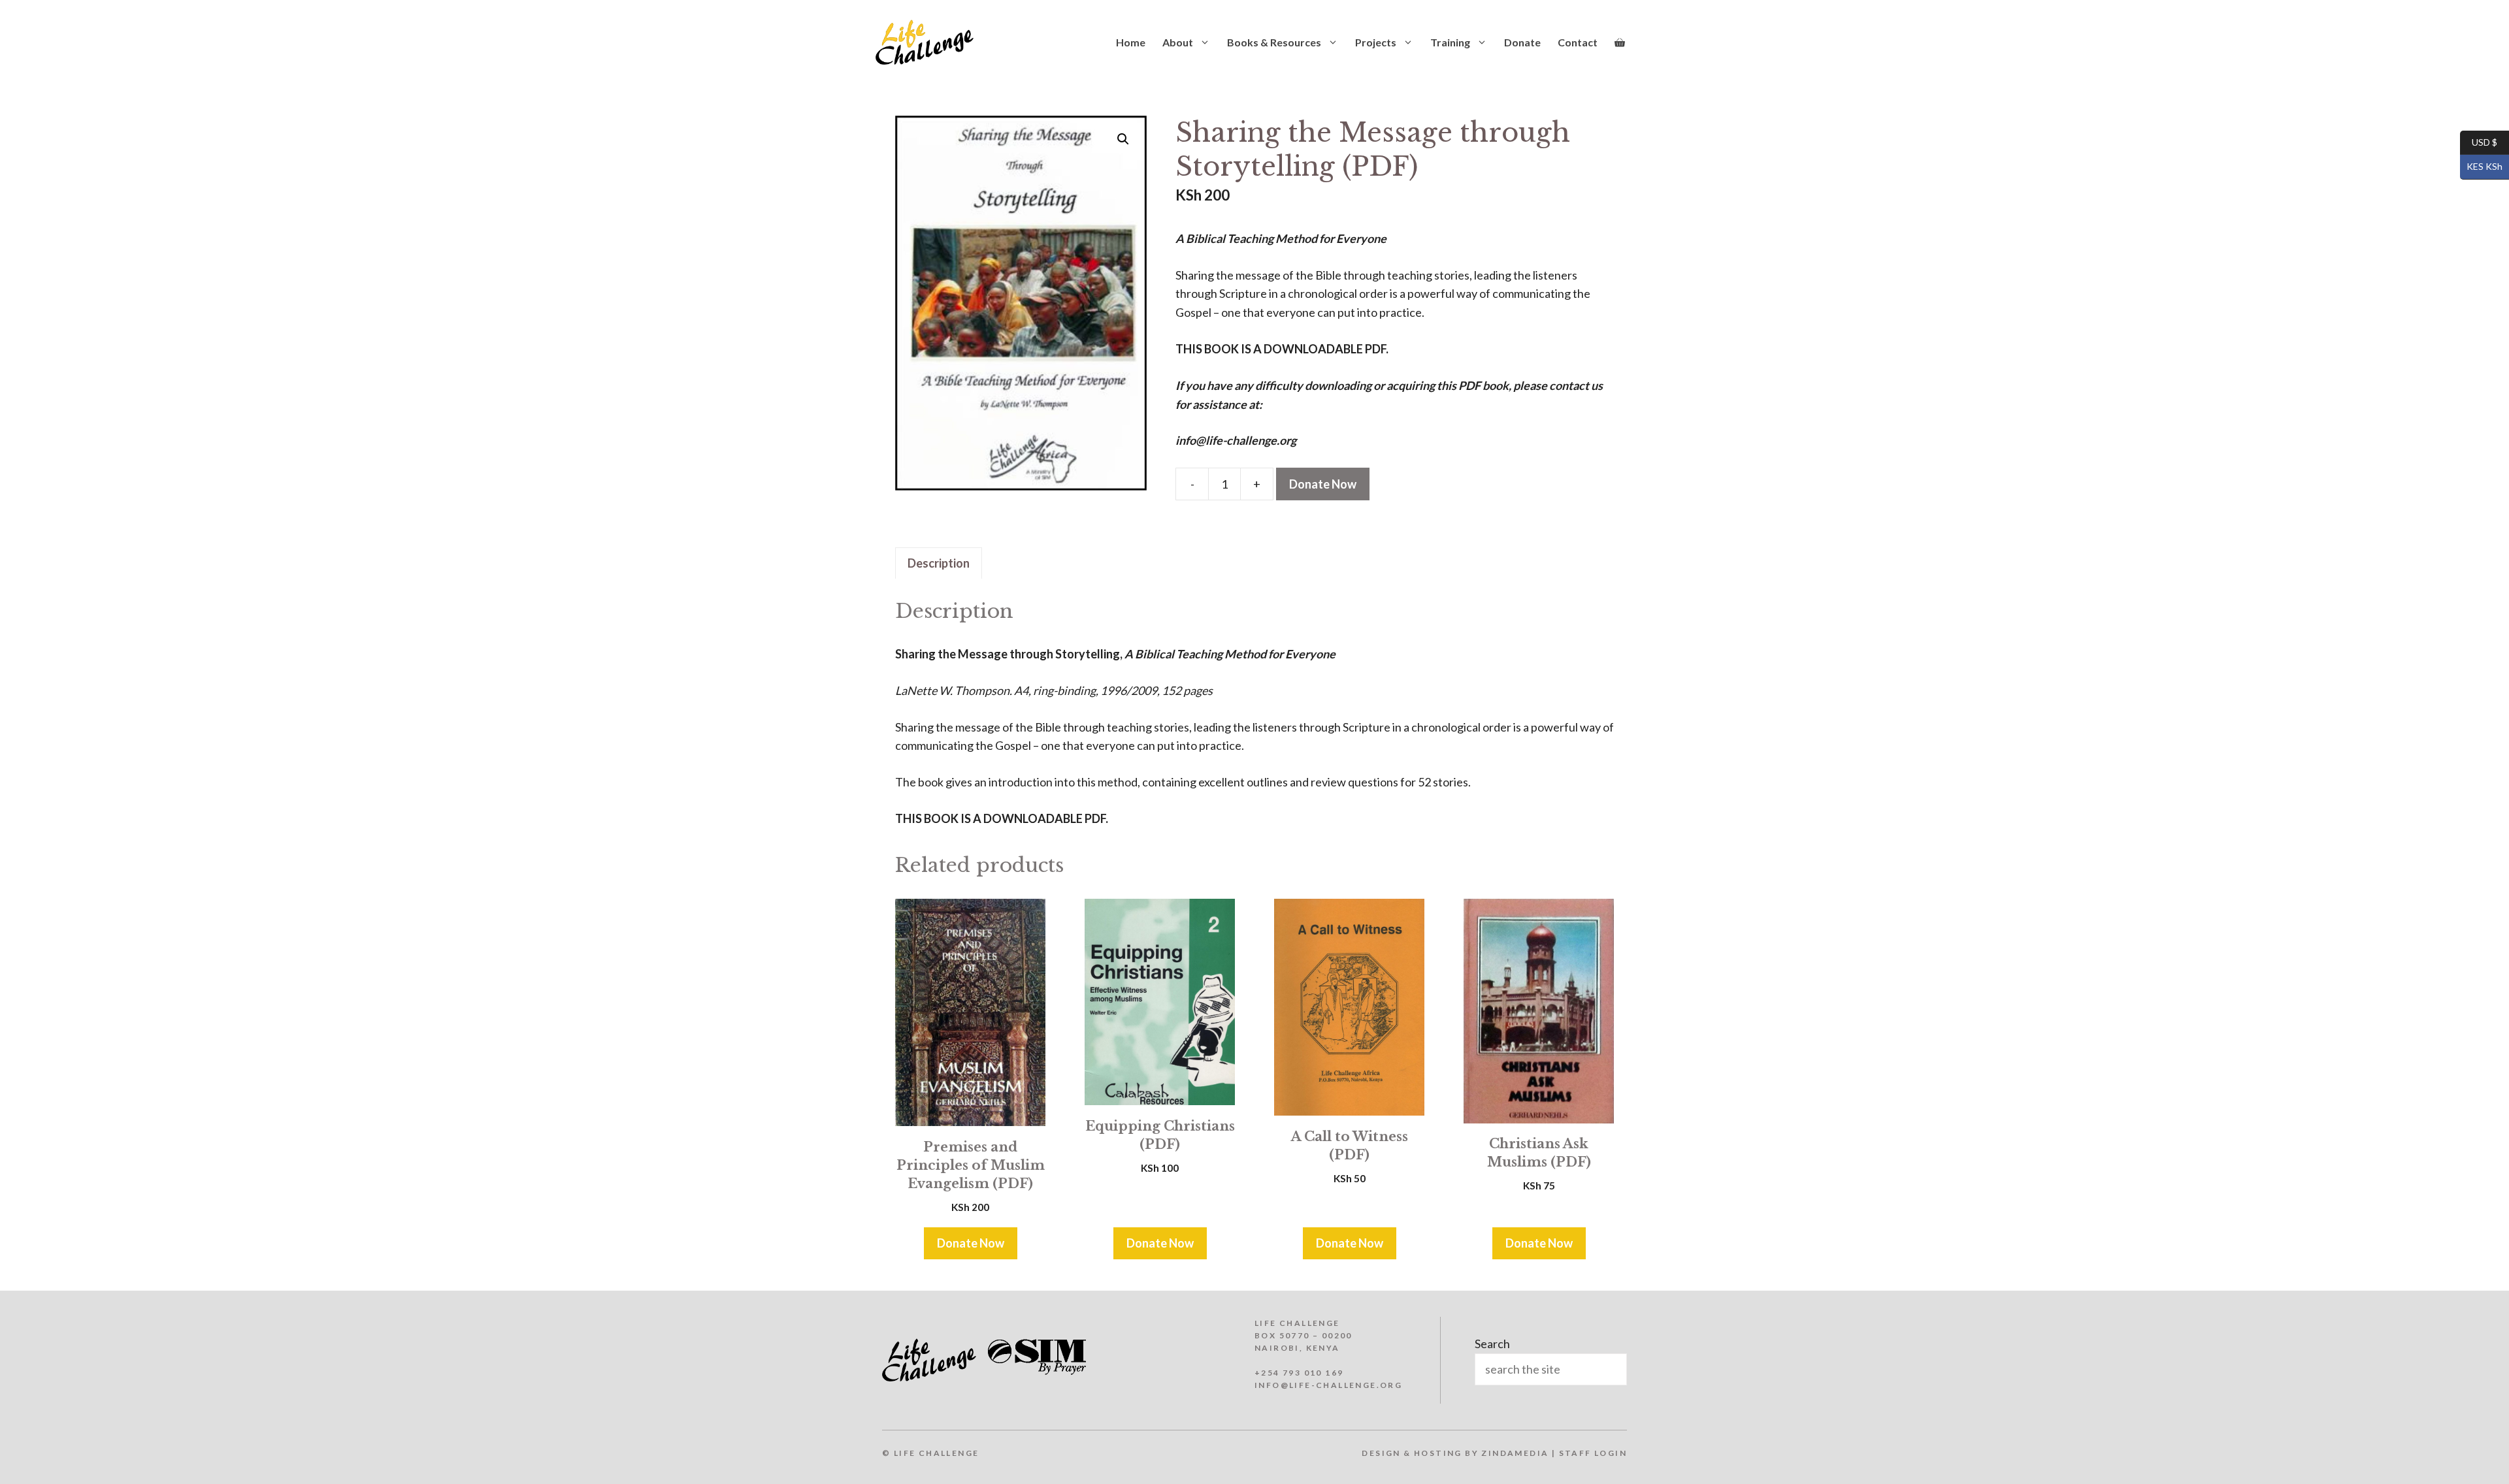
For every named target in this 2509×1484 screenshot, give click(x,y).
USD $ (2479, 141)
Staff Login (1593, 1453)
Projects (1376, 42)
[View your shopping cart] (1620, 42)
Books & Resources (1274, 42)
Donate (1522, 42)
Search (1492, 1344)
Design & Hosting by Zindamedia (1455, 1453)
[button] (1123, 139)
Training (1450, 42)
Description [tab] (939, 563)
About (1178, 42)
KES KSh (2481, 166)
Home (1131, 42)
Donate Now (1323, 484)
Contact (1578, 42)
